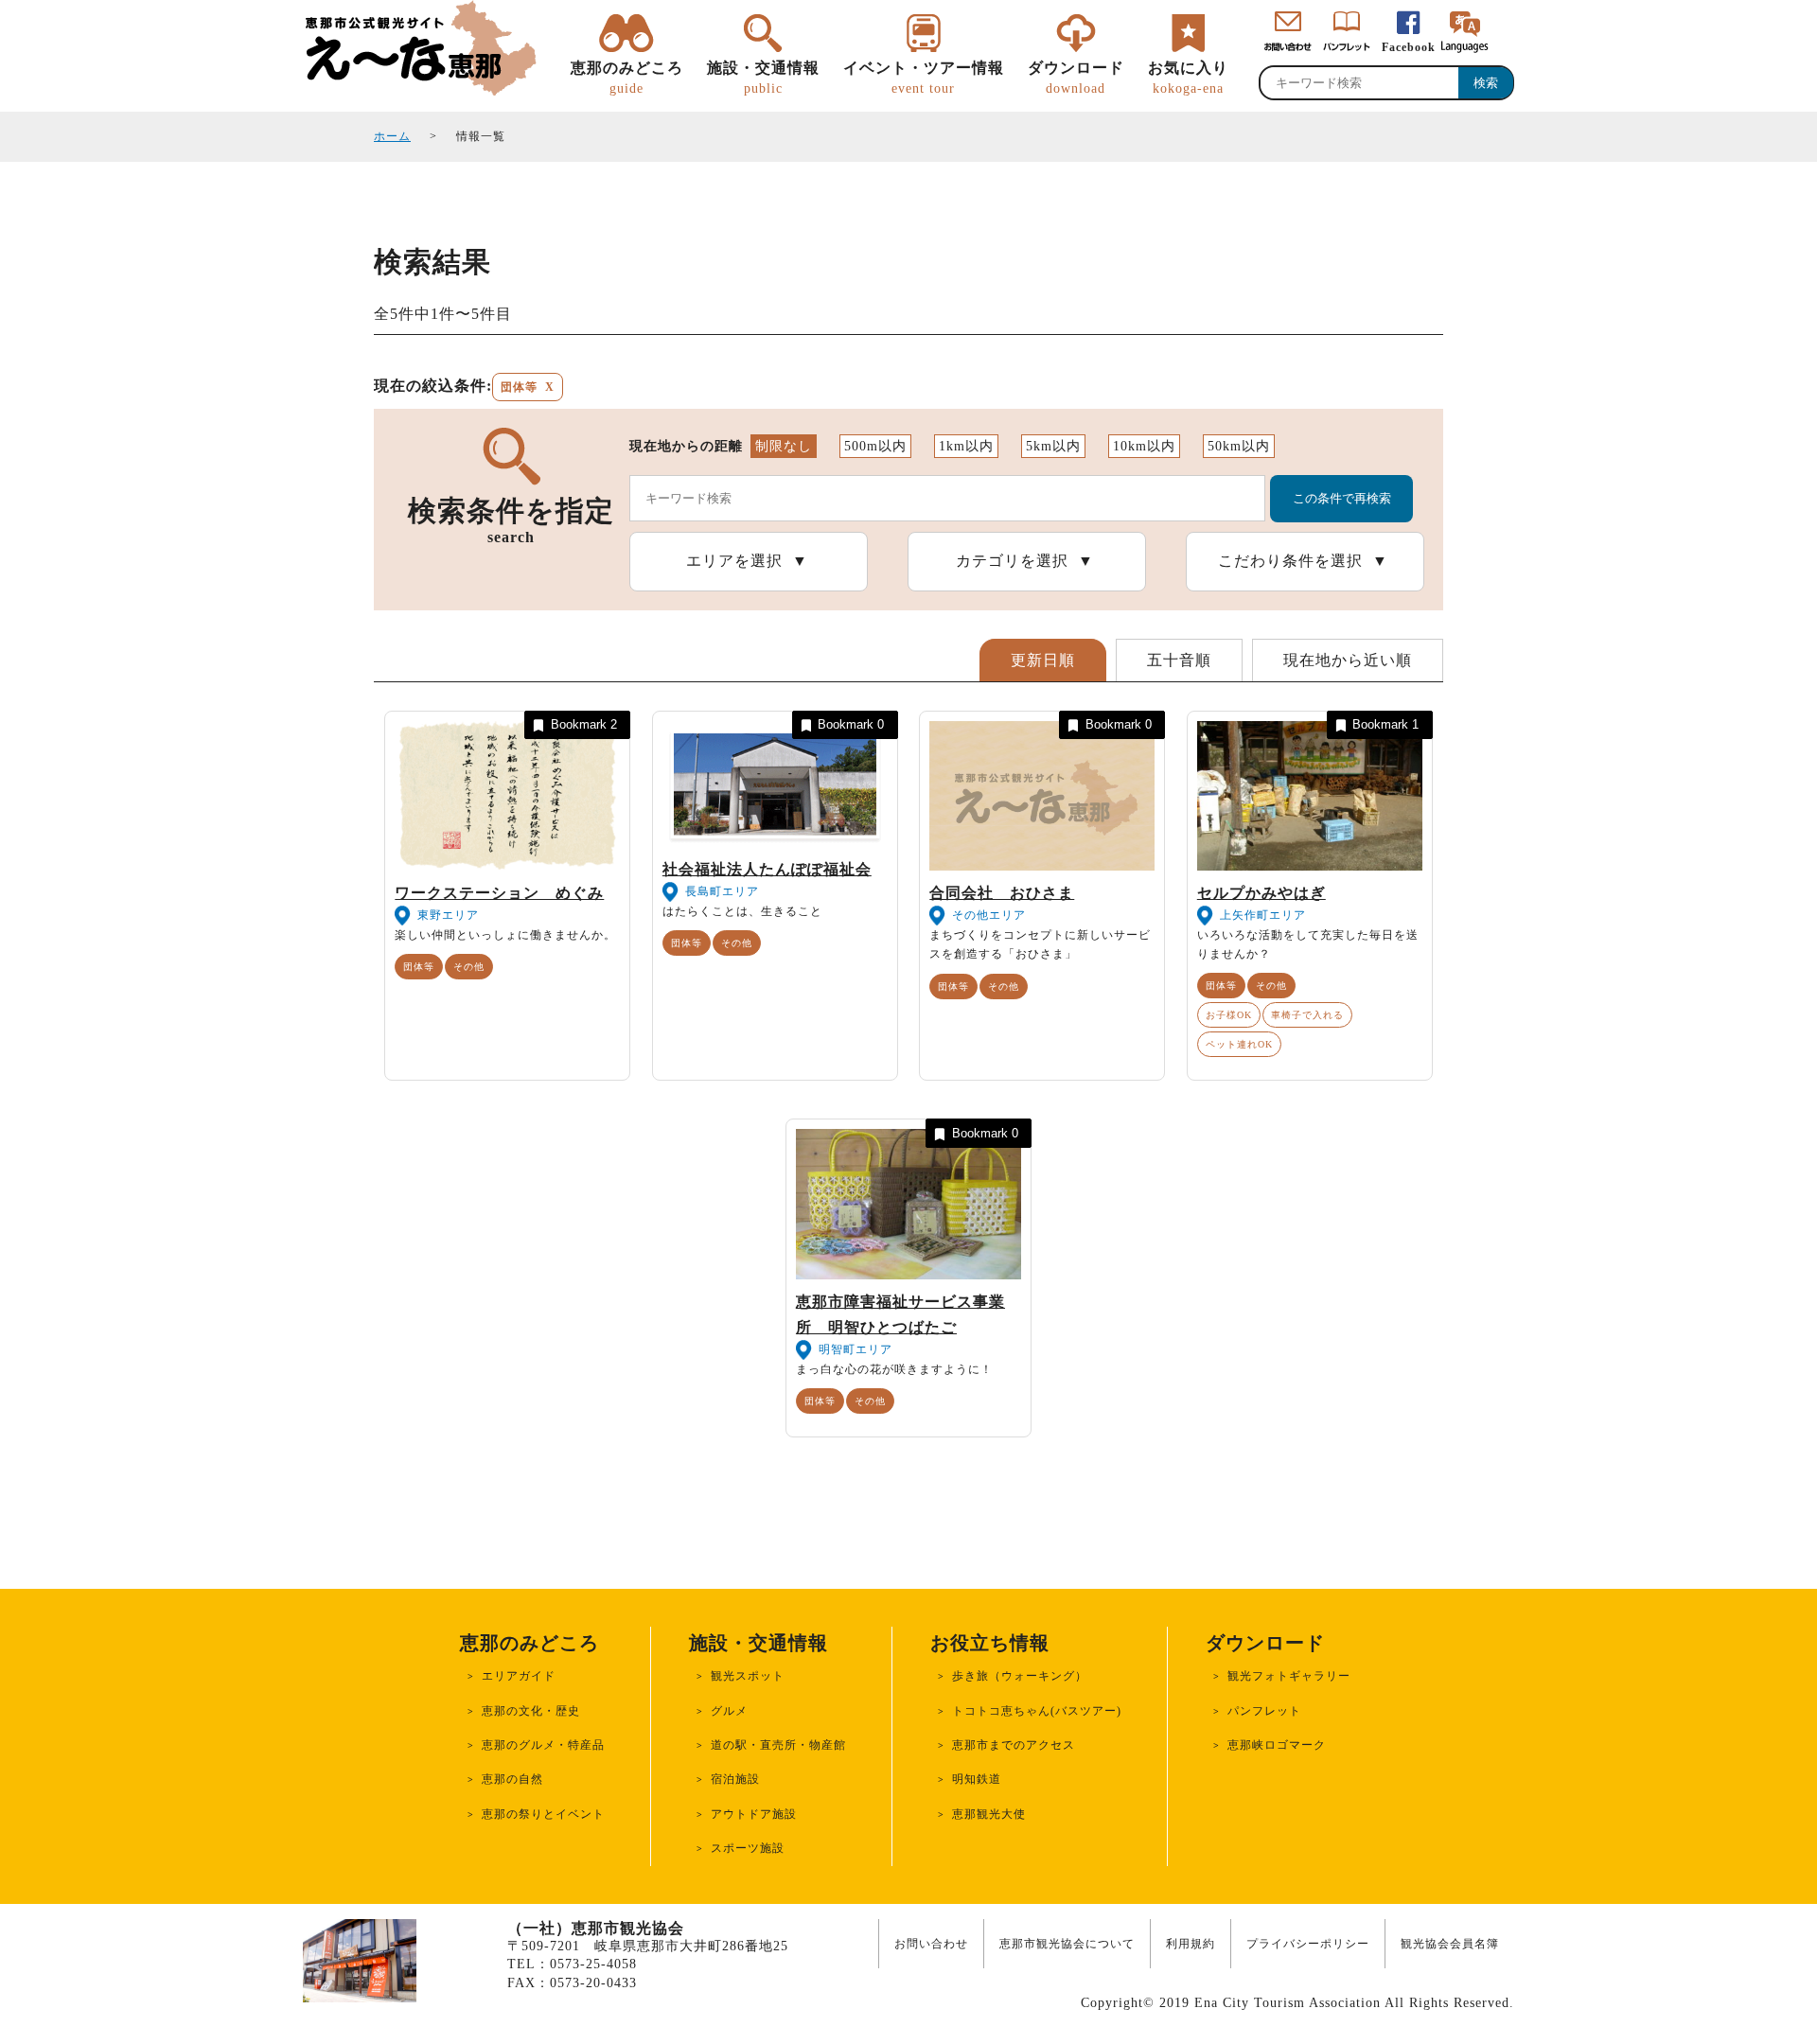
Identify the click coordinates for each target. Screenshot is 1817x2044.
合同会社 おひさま (1002, 893)
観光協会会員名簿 (1450, 1944)
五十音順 (1179, 660)
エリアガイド (519, 1676)
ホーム (392, 136)
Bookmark (584, 724)
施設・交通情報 (763, 77)
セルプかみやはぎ (1261, 893)
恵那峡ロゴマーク (1277, 1745)
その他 (469, 967)
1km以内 (966, 446)
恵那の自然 (512, 1779)
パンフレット (1264, 1711)
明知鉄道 (977, 1779)
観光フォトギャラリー (1289, 1676)
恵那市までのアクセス (1014, 1745)
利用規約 (1191, 1944)
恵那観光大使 (989, 1814)
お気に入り (1188, 77)
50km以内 (1239, 446)
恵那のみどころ (627, 77)
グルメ (729, 1711)
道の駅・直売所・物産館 (778, 1745)
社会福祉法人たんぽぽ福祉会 (767, 869)
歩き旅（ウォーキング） (1020, 1676)
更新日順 (1043, 660)
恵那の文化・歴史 (531, 1711)
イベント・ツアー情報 (924, 77)
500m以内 (875, 446)
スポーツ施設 (748, 1848)
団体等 (419, 967)
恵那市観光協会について (1067, 1944)
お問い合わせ (931, 1944)
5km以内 (1053, 446)
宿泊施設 (735, 1779)
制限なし (784, 446)
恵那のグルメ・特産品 (543, 1745)
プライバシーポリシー (1308, 1944)
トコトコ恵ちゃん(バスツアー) (1037, 1711)
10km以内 (1144, 446)
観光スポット (748, 1676)
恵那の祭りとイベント (543, 1814)
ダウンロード (1076, 77)
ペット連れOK (1239, 1044)
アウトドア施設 (754, 1814)
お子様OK (1229, 1015)
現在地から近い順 (1348, 660)
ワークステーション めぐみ (499, 893)
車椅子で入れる (1307, 1015)
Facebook (1409, 47)
